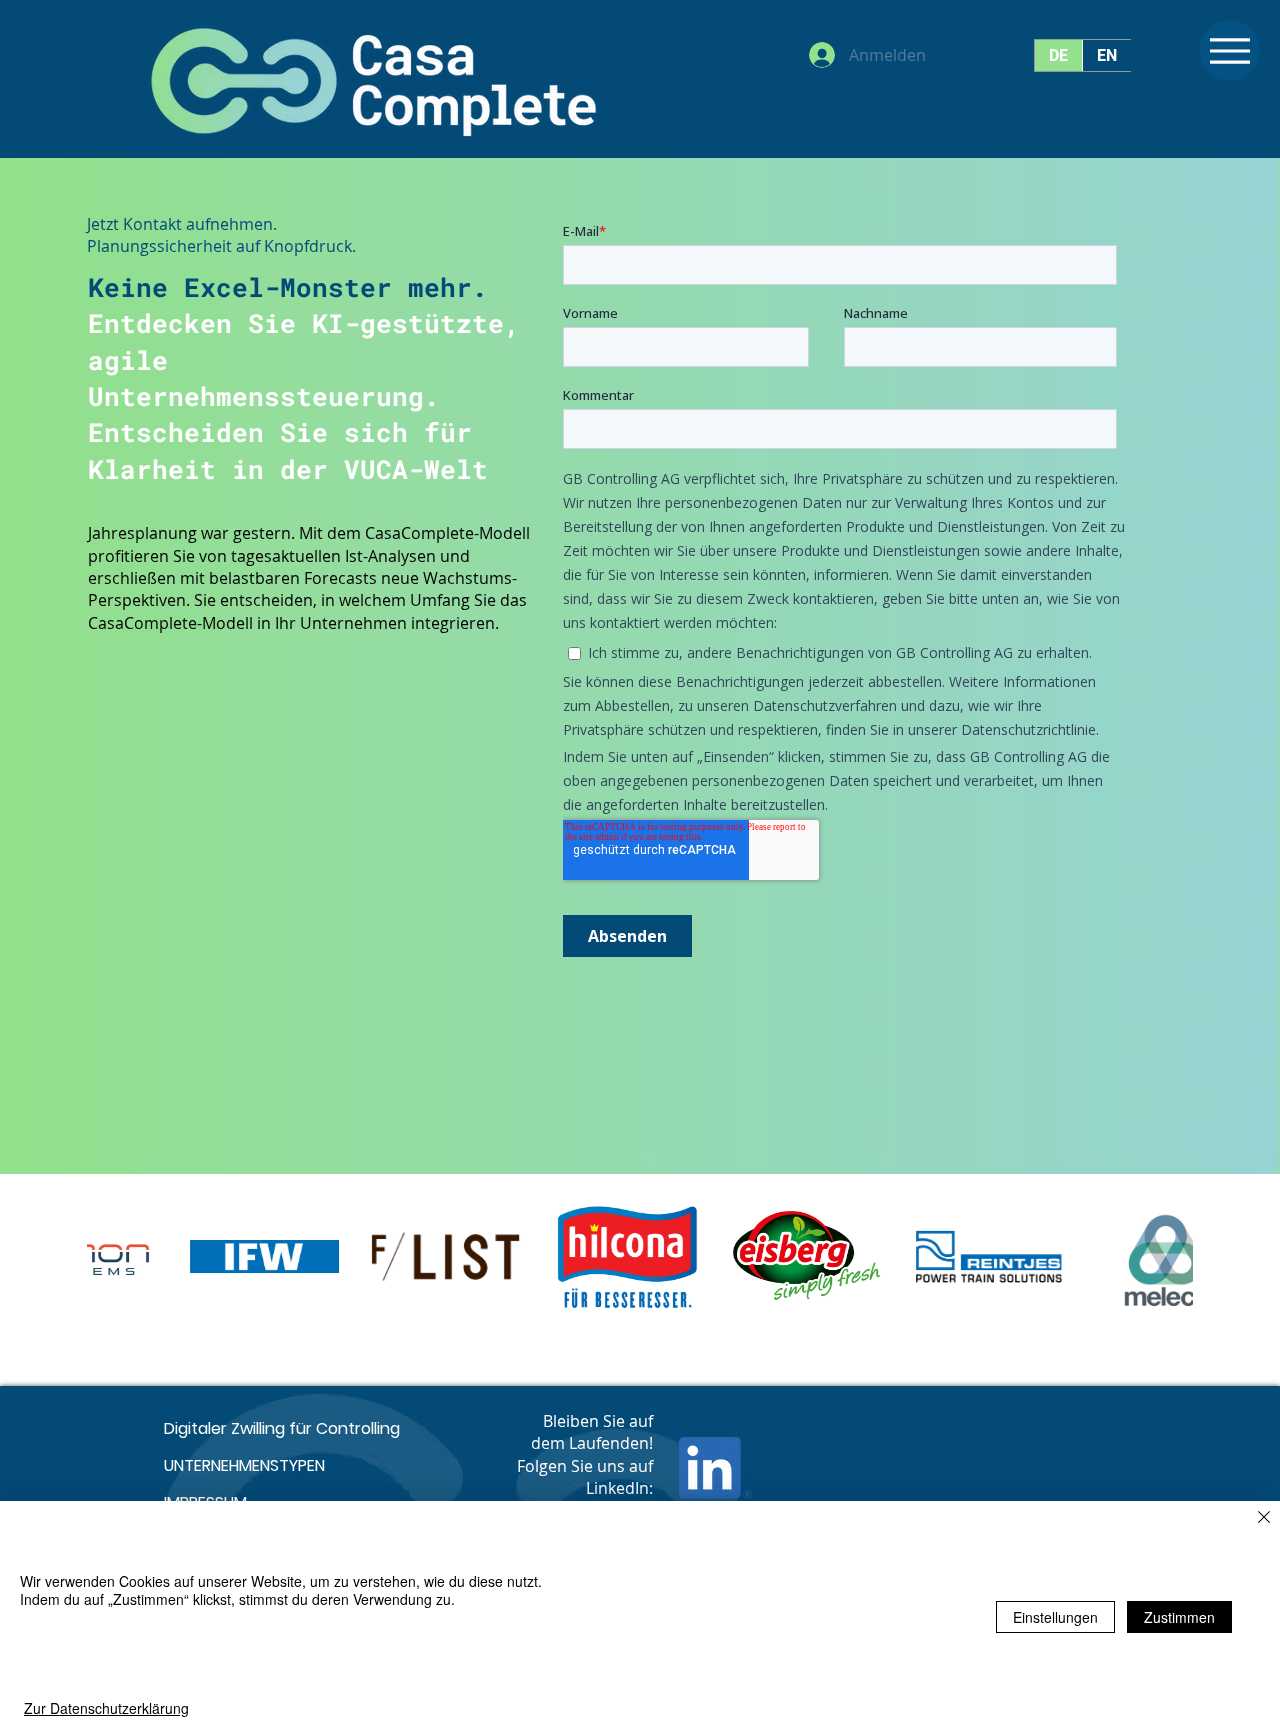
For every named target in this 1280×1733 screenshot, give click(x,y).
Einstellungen (1055, 1617)
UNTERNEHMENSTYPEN (244, 1465)
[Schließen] (1264, 1518)
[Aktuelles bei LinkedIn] (715, 1468)
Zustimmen (1179, 1617)
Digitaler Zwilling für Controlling (282, 1428)
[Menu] (1229, 50)
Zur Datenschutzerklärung (106, 1708)
